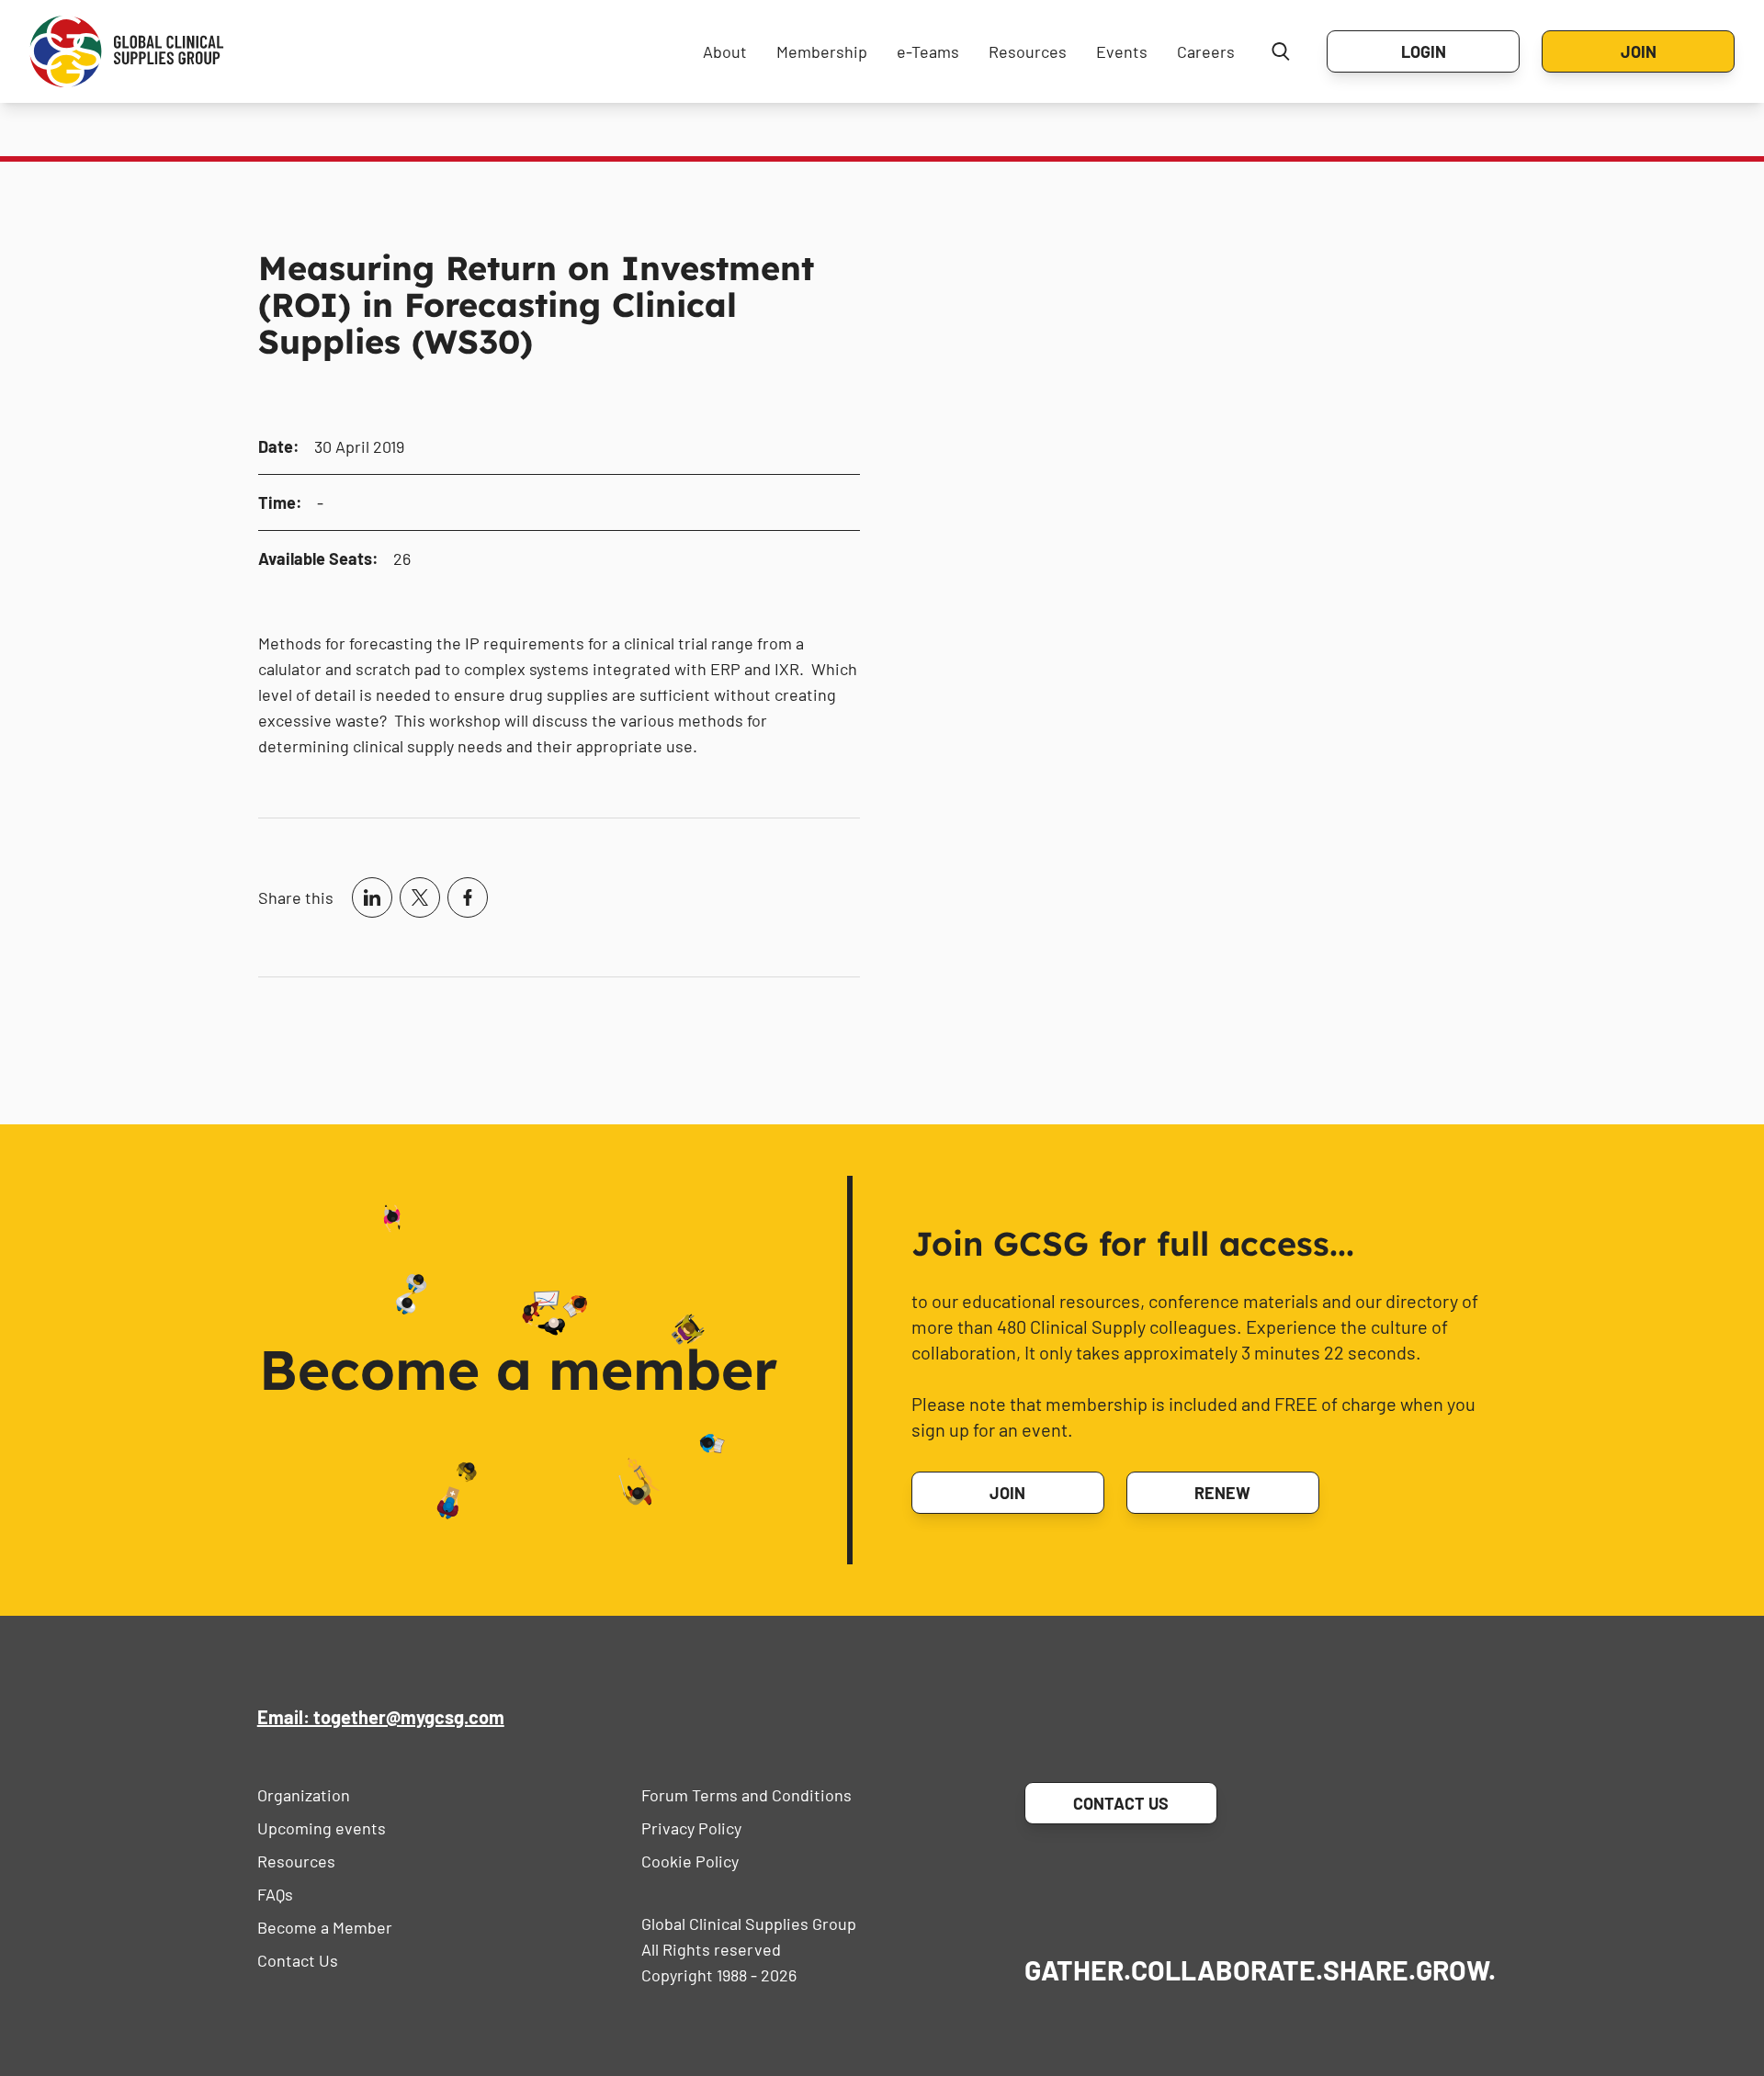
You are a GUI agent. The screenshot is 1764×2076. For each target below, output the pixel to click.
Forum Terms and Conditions (746, 1795)
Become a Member (325, 1927)
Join (1639, 51)
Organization (304, 1795)
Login (1424, 51)
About (725, 51)
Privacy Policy (691, 1828)
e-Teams (928, 51)
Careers (1206, 51)
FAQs (275, 1894)
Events (1122, 51)
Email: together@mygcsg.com (381, 1717)
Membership (822, 51)
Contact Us (298, 1960)
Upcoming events (322, 1828)
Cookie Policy (690, 1861)
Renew (1222, 1493)
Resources (1028, 51)
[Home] (127, 51)
